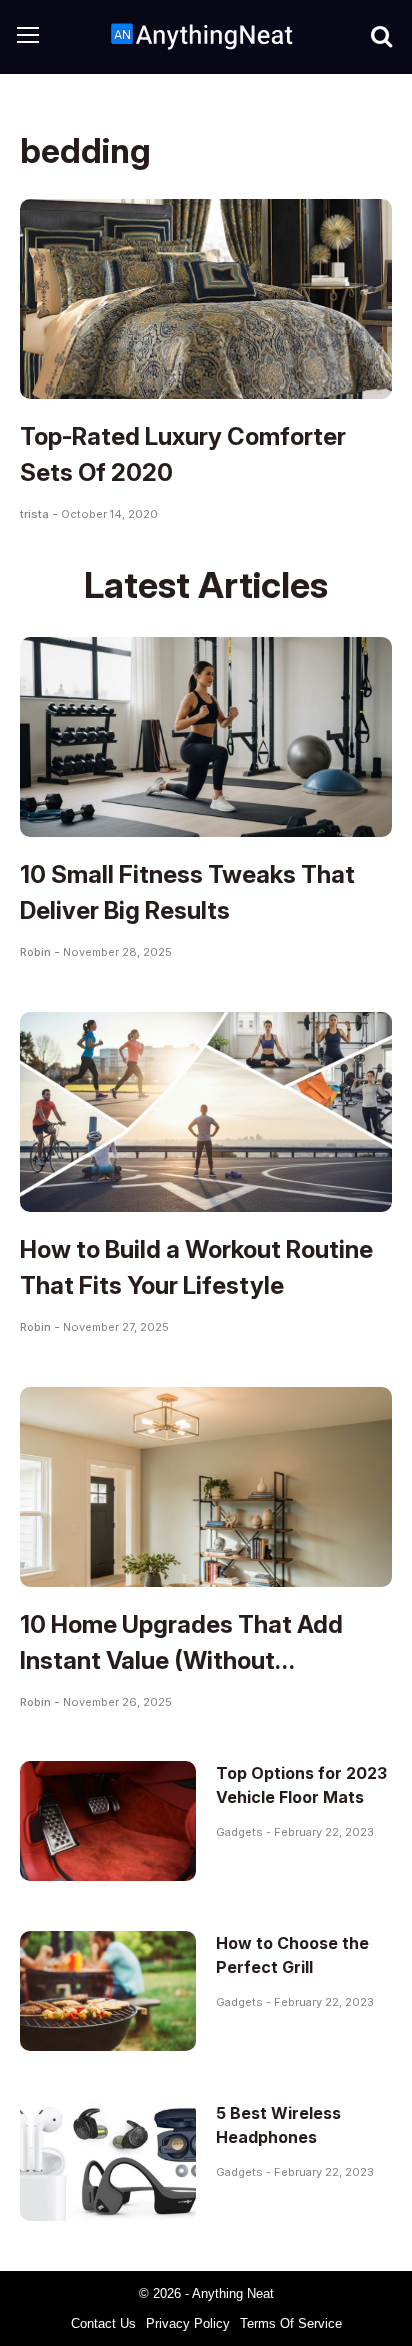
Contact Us (103, 2323)
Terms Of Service (291, 2323)
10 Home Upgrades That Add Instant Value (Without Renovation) (181, 1660)
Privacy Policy (188, 2323)
